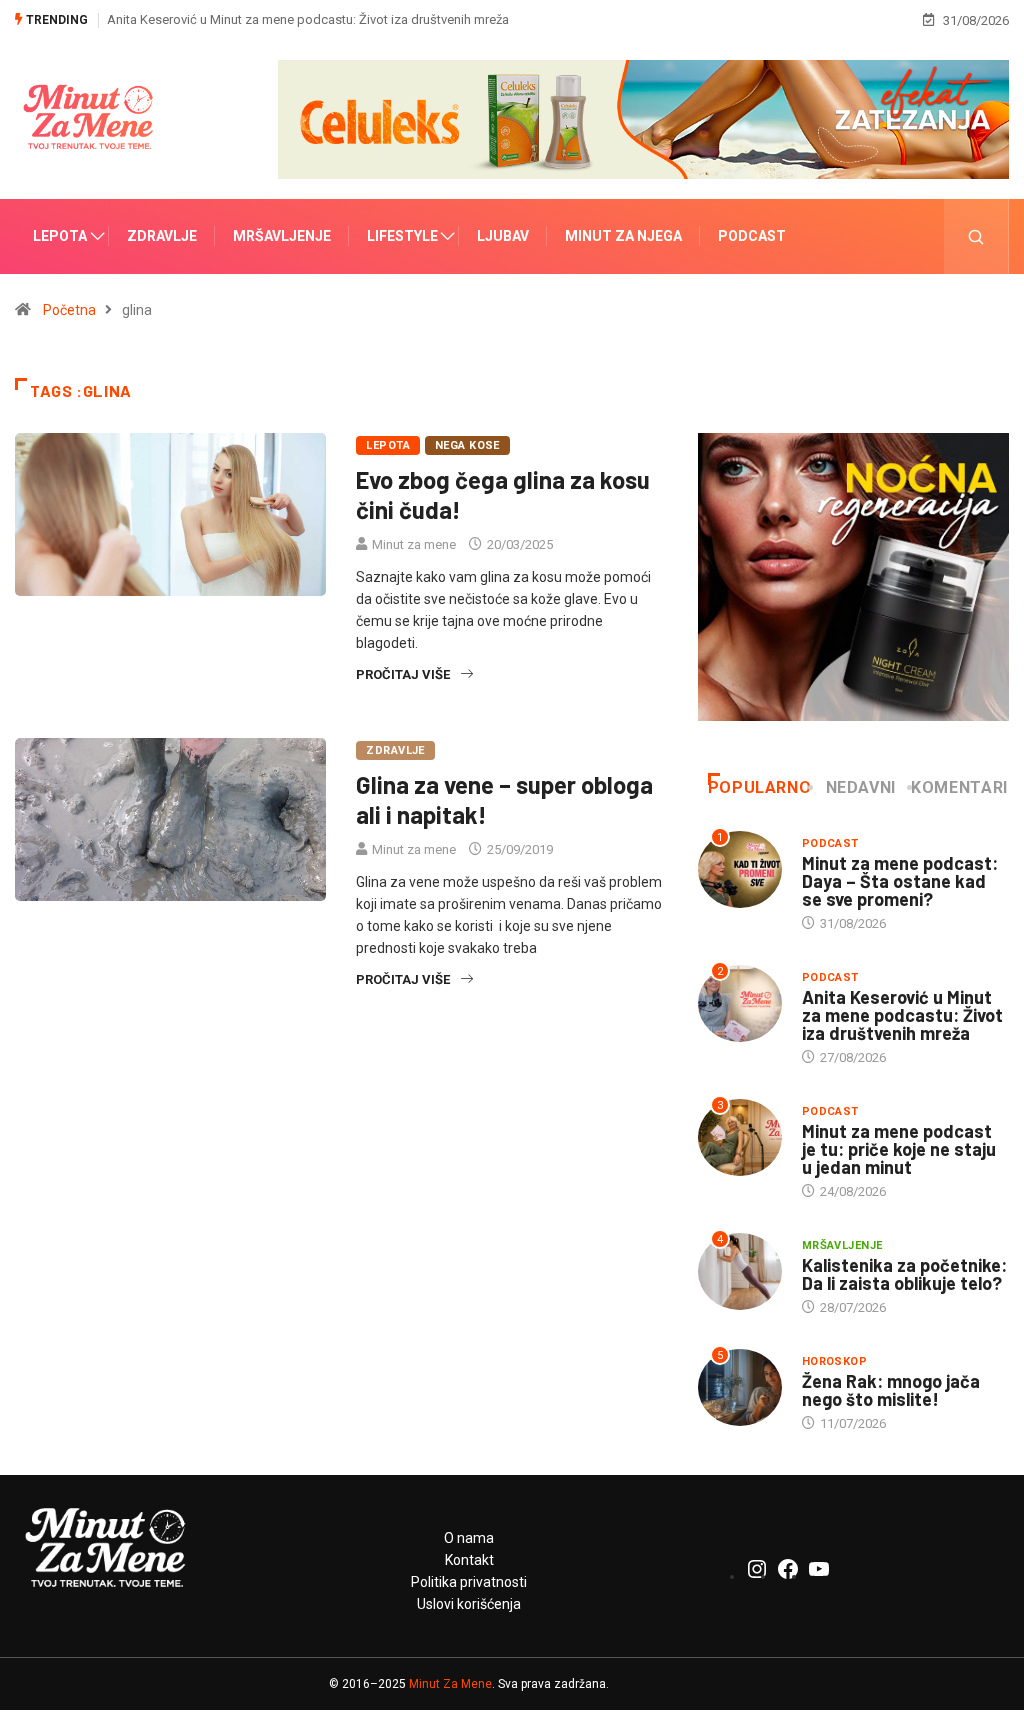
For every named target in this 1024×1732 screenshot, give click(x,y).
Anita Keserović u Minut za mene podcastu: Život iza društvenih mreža (308, 19)
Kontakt (469, 1560)
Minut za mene (414, 544)
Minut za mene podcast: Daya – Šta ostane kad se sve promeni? (900, 881)
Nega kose (467, 445)
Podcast (752, 236)
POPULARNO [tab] (760, 787)
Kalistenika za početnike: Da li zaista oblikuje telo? (904, 1274)
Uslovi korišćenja (469, 1604)
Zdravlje (162, 236)
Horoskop (835, 1361)
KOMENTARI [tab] (959, 787)
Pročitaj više (403, 674)
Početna (69, 310)
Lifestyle (402, 236)
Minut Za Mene (450, 1684)
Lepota (60, 236)
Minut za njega (623, 236)
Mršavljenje (282, 236)
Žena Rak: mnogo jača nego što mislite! (891, 1390)
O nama (469, 1538)
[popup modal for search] (976, 236)
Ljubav (503, 236)
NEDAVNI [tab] (861, 787)
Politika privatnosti (469, 1582)
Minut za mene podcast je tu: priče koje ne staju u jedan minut (899, 1149)
